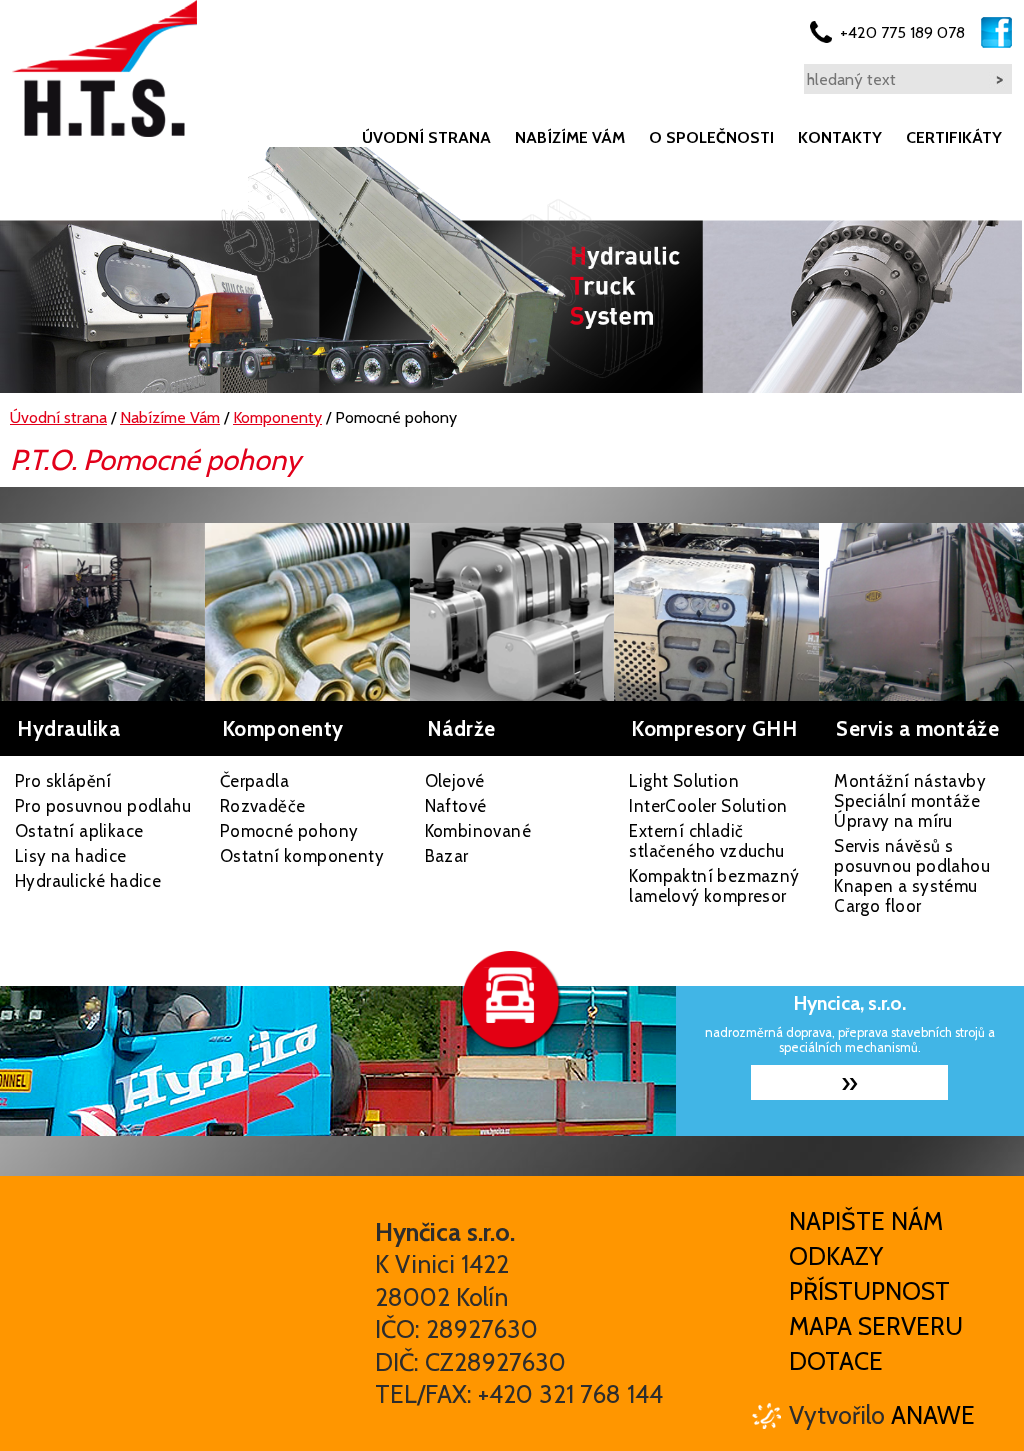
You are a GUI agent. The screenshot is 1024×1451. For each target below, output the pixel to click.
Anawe (933, 1415)
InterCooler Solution (708, 806)
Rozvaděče (263, 806)
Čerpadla (254, 781)
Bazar (447, 856)
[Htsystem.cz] (104, 68)
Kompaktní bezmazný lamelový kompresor (714, 886)
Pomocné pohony (289, 831)
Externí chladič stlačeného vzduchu (706, 841)
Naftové (456, 806)
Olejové (455, 781)
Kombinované (478, 831)
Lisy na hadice (71, 856)
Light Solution (684, 781)
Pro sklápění (63, 781)
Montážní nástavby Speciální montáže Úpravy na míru (910, 801)
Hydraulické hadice (88, 881)
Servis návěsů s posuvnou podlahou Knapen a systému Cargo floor (912, 876)
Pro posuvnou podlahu (103, 806)
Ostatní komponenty (302, 856)
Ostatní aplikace (79, 831)
